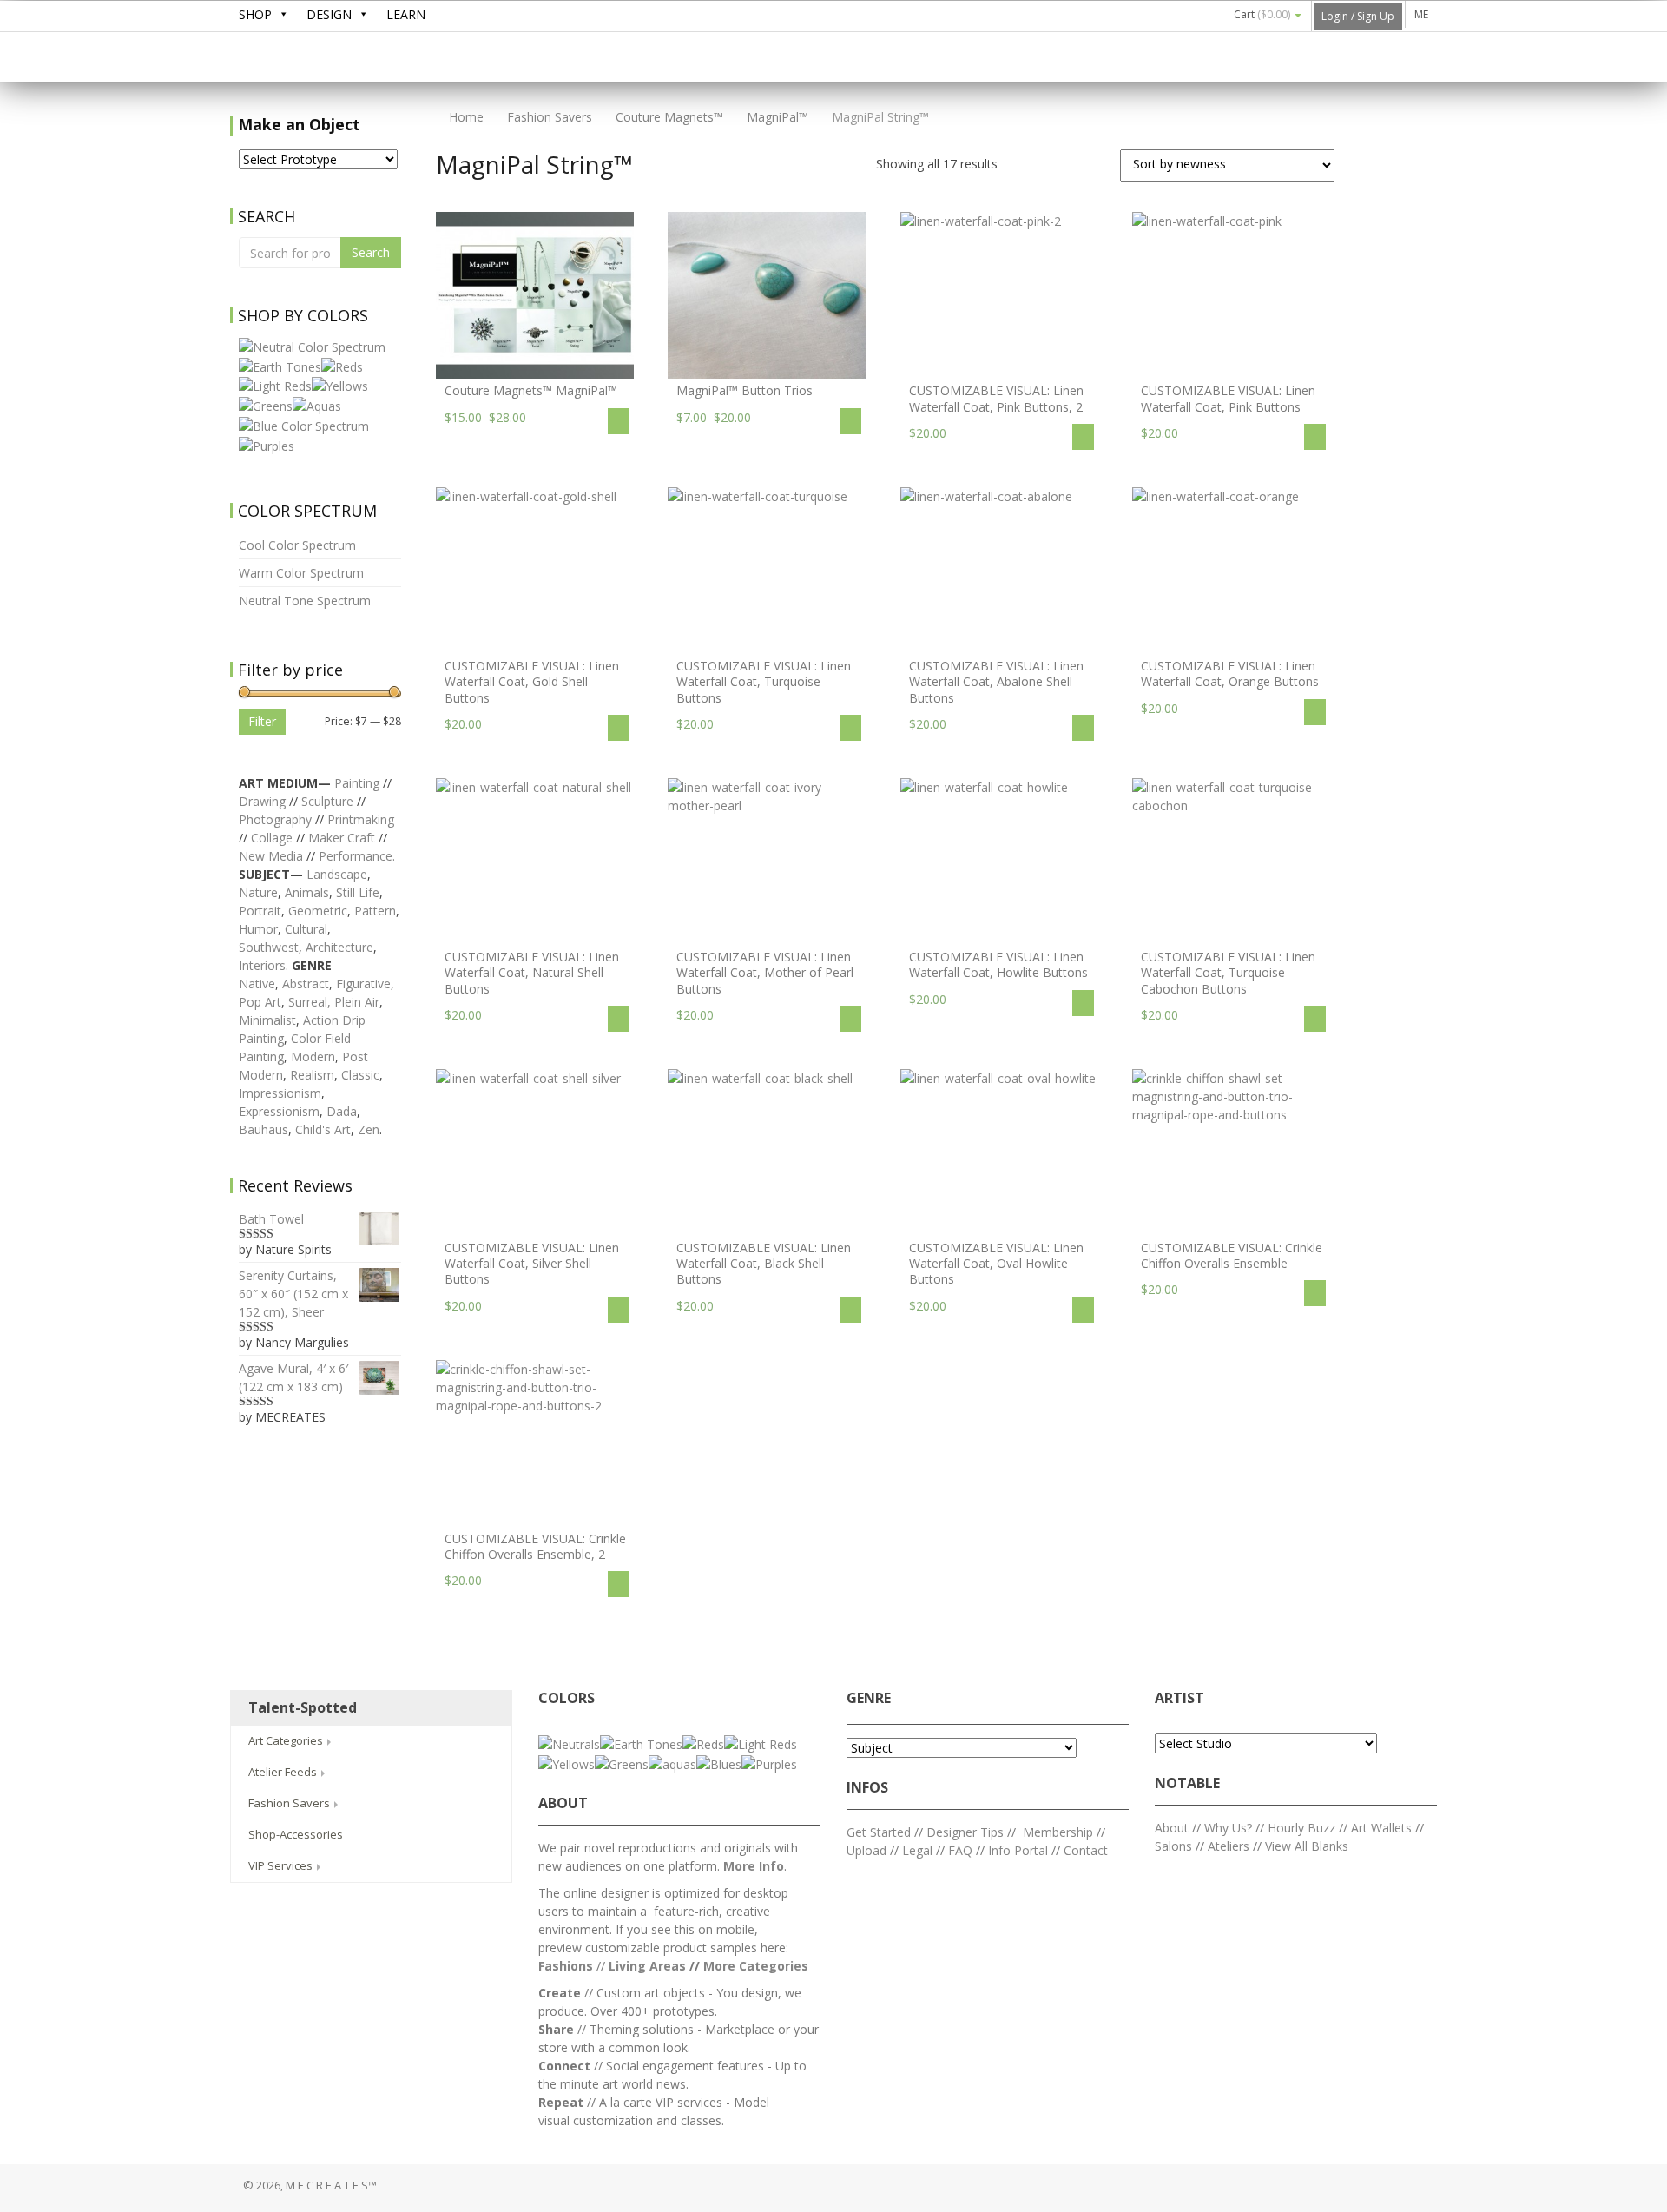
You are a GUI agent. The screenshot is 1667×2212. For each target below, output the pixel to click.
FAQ (960, 1850)
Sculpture (327, 801)
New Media (271, 856)
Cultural (306, 929)
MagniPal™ (777, 117)
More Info (754, 1866)
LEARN (406, 14)
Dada (342, 1111)
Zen (369, 1129)
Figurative (363, 984)
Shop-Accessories (296, 1834)
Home (465, 117)
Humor (258, 929)
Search (371, 252)
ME (1421, 14)
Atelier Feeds (284, 1772)
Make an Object (299, 124)
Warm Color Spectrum (301, 573)
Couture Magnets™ (669, 117)
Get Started (879, 1832)
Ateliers (1229, 1846)
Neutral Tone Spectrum (305, 601)
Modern (313, 1056)
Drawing (262, 801)
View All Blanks (1307, 1846)
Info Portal (1018, 1850)
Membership (1058, 1832)
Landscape (337, 874)
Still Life (358, 892)
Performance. (357, 856)
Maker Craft (342, 838)
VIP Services (282, 1865)
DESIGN (329, 14)
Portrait (260, 911)
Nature (258, 892)
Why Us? (1228, 1828)
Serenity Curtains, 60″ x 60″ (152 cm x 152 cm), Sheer (293, 1294)
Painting (357, 783)
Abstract (306, 984)
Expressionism (279, 1111)
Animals (307, 892)
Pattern (375, 911)
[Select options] (619, 421)
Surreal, (310, 1002)
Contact (1086, 1850)
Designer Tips (965, 1832)
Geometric (318, 911)
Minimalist (267, 1020)
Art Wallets (1383, 1828)
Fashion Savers (550, 117)
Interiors (262, 965)
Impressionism (280, 1093)
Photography (275, 819)
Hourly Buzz (1301, 1828)
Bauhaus (264, 1129)
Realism (312, 1075)
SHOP (255, 14)
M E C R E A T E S (360, 58)
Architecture (339, 947)
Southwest (269, 947)
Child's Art (323, 1129)
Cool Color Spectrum (297, 545)
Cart (1262, 14)
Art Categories (287, 1740)
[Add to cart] (1083, 437)
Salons (1173, 1846)
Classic (360, 1075)
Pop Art (260, 1002)
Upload (866, 1850)
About (1172, 1828)
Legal (917, 1850)
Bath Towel (271, 1219)
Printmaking (361, 819)
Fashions (566, 1966)
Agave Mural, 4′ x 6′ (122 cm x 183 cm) (293, 1377)
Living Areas (647, 1966)
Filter (262, 721)
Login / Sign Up (1358, 16)
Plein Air (357, 1002)
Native (257, 984)
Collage (272, 838)
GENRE (869, 1698)
